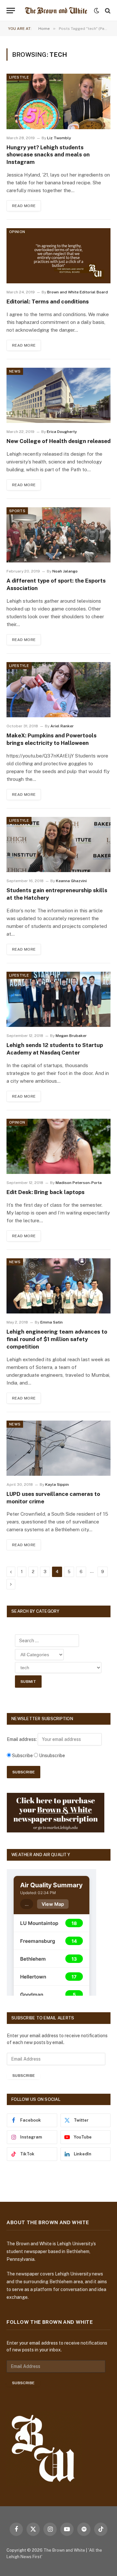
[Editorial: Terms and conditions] (58, 256)
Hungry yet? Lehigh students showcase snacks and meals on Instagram (48, 155)
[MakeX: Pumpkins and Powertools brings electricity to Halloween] (58, 690)
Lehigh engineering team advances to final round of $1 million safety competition (57, 1339)
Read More (24, 206)
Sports (17, 511)
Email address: (22, 1739)
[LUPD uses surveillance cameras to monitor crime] (58, 1448)
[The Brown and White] (56, 11)
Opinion (17, 232)
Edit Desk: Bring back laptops (45, 1192)
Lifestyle (19, 77)
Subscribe (24, 2076)
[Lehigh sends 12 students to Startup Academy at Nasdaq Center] (58, 999)
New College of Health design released (58, 441)
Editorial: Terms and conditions (48, 302)
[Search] (107, 11)
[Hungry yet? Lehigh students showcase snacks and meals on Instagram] (58, 101)
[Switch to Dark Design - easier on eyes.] (97, 11)
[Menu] (11, 11)
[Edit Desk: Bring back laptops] (58, 1146)
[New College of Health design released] (58, 395)
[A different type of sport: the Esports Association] (58, 535)
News (15, 371)
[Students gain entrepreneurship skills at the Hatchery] (58, 844)
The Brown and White (64, 2550)
